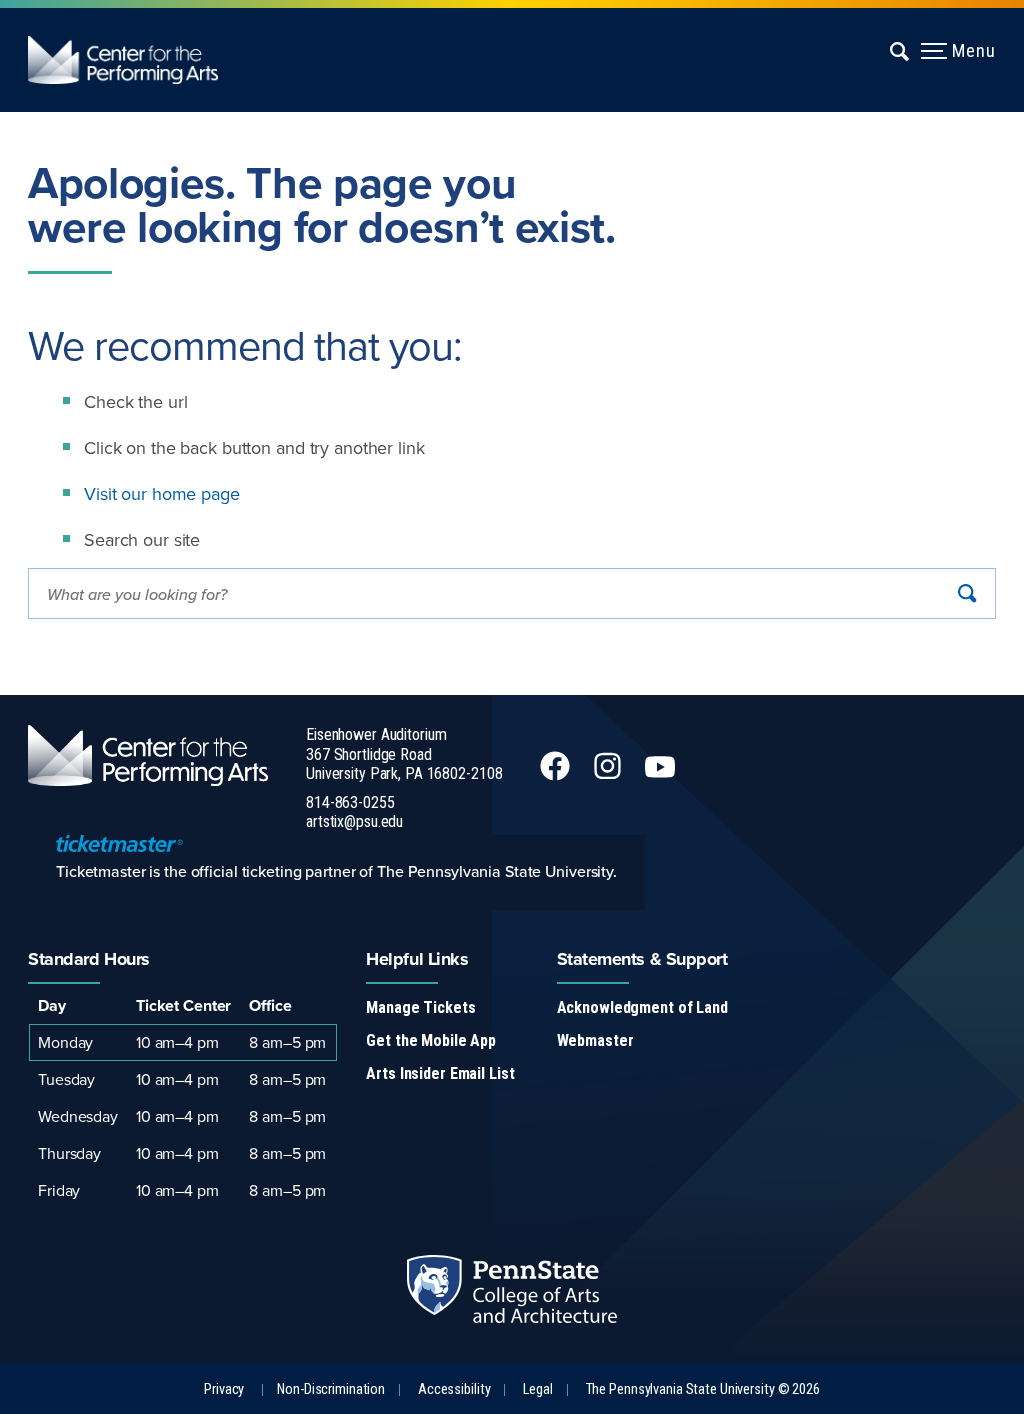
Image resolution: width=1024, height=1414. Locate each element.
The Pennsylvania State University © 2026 (703, 1389)
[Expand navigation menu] (900, 51)
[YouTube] (662, 775)
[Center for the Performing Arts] (137, 60)
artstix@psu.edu (354, 821)
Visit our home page (162, 493)
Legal (537, 1389)
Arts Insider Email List (440, 1073)
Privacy (224, 1389)
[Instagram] (609, 775)
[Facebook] (557, 775)
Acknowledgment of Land (642, 1007)
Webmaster (595, 1040)
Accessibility (454, 1389)
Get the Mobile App (431, 1040)
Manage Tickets (420, 1007)
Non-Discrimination (331, 1389)
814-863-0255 (350, 802)
